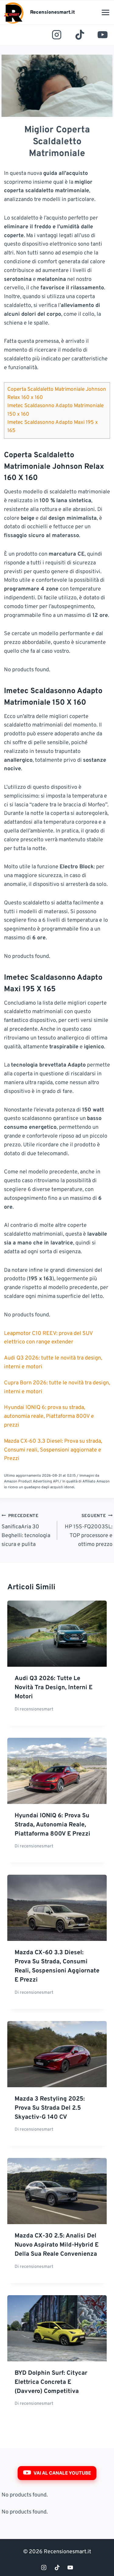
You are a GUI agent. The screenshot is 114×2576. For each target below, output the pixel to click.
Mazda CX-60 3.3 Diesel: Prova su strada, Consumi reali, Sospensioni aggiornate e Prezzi (53, 1450)
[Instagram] (57, 35)
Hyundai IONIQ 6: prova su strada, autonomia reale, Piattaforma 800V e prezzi (49, 1416)
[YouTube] (70, 2567)
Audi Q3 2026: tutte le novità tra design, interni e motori (54, 1688)
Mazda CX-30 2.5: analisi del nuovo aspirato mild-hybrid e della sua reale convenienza (57, 2245)
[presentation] (57, 1634)
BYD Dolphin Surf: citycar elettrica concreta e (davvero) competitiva (51, 2382)
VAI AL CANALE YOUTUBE (62, 2473)
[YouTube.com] (103, 35)
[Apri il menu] (105, 12)
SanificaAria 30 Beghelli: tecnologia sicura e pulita (26, 1531)
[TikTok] (80, 35)
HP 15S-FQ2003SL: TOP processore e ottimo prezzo (89, 1531)
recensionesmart (36, 1709)
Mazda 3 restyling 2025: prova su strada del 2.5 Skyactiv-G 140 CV (50, 2108)
